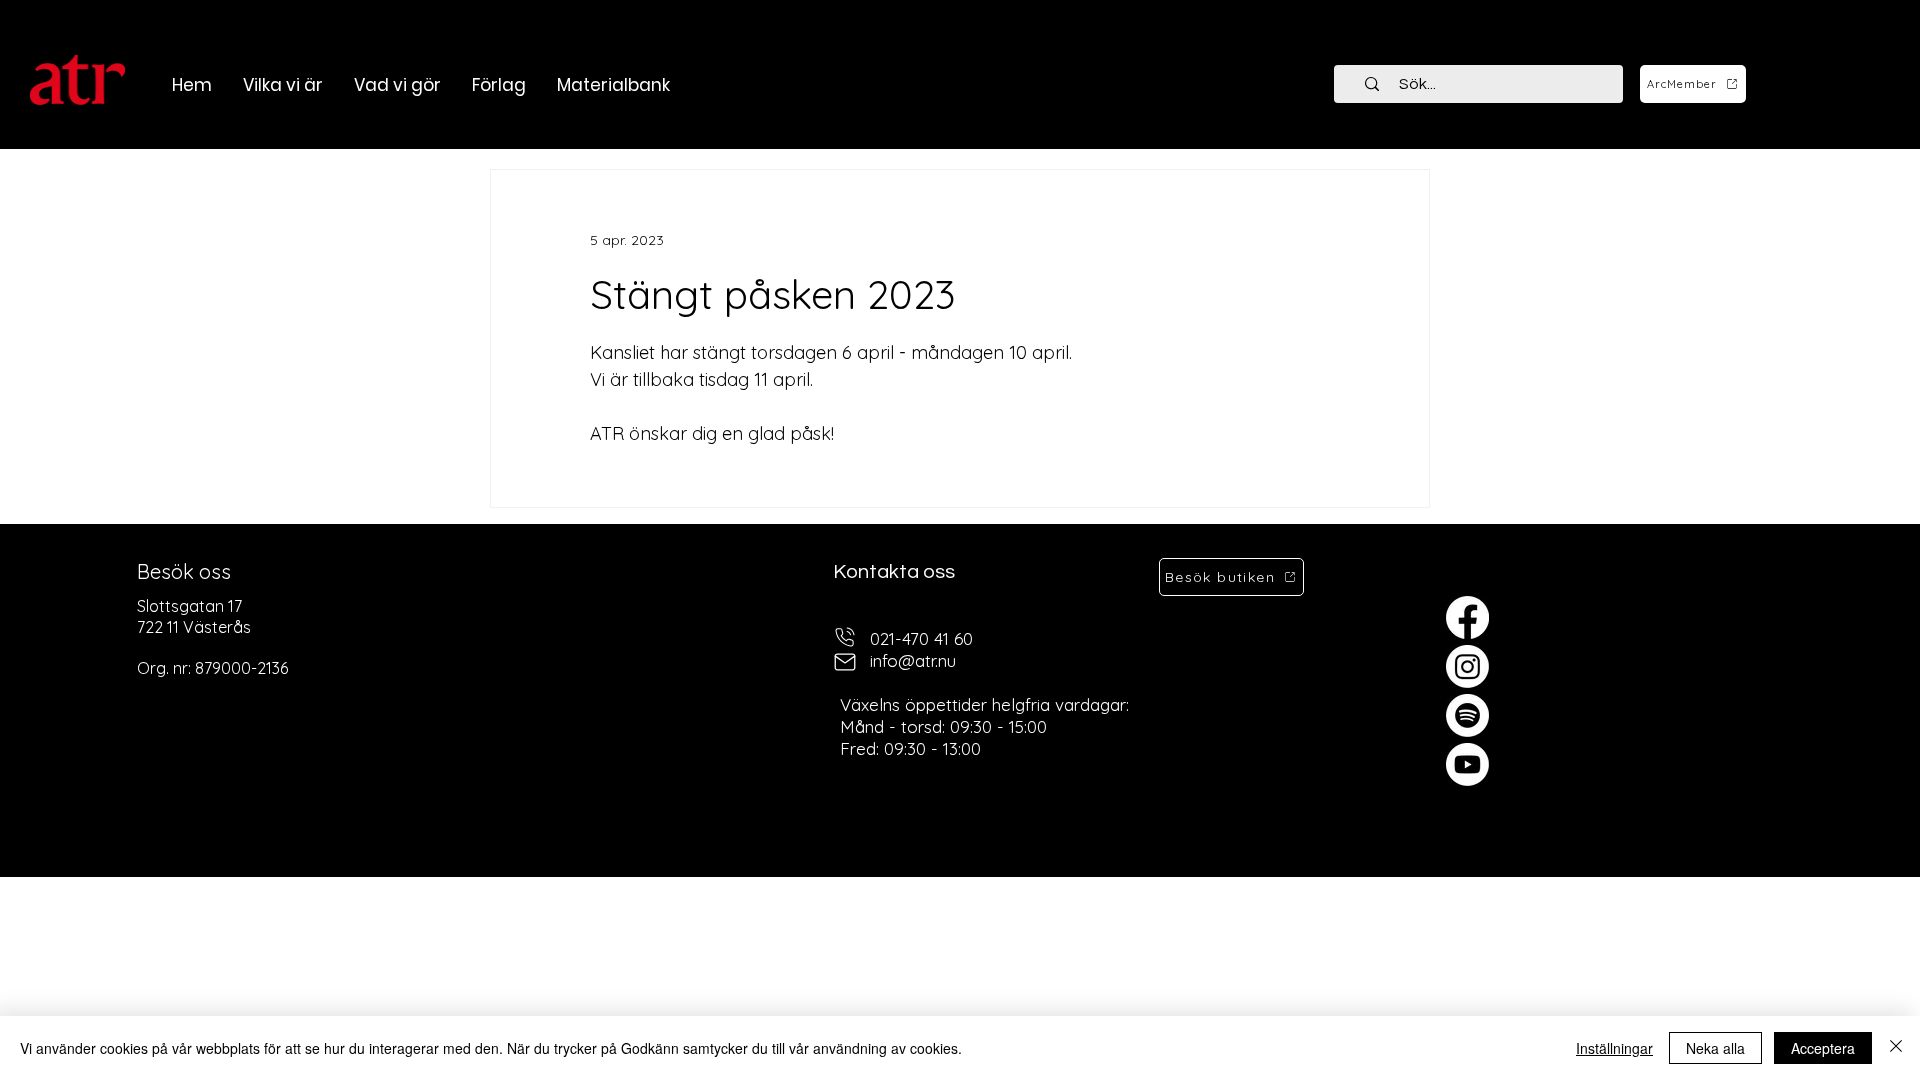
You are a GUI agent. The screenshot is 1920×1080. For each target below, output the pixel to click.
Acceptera (1823, 1048)
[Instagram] (1467, 666)
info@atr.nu (913, 660)
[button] (397, 85)
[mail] (845, 661)
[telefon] (845, 636)
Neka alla (1715, 1048)
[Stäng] (1896, 1048)
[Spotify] (1467, 715)
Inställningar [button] (1614, 1048)
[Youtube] (1467, 764)
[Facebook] (1467, 617)
